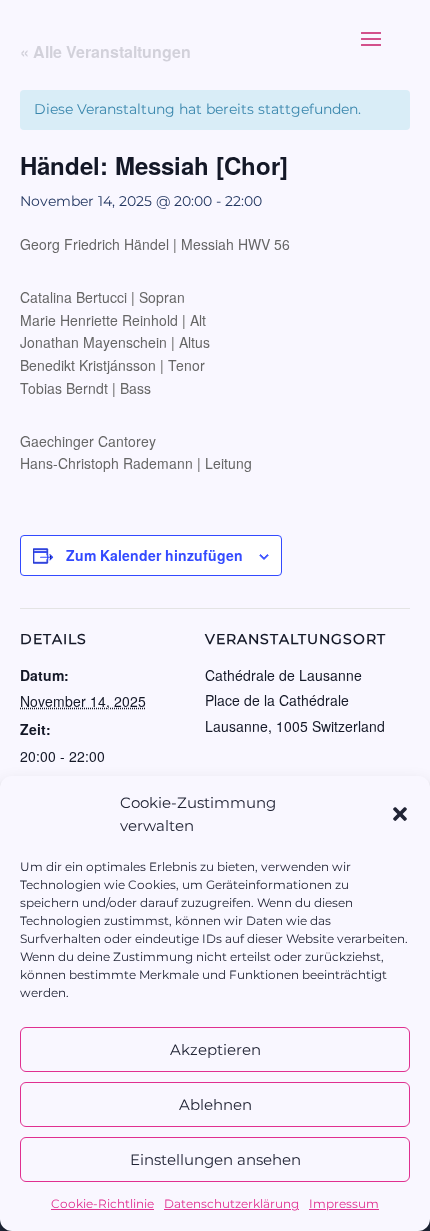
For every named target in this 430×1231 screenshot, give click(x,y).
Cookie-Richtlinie (102, 1203)
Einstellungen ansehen (215, 1159)
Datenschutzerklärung (231, 1203)
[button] (400, 814)
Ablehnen (215, 1104)
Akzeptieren (215, 1049)
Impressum (344, 1203)
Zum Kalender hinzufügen (154, 555)
